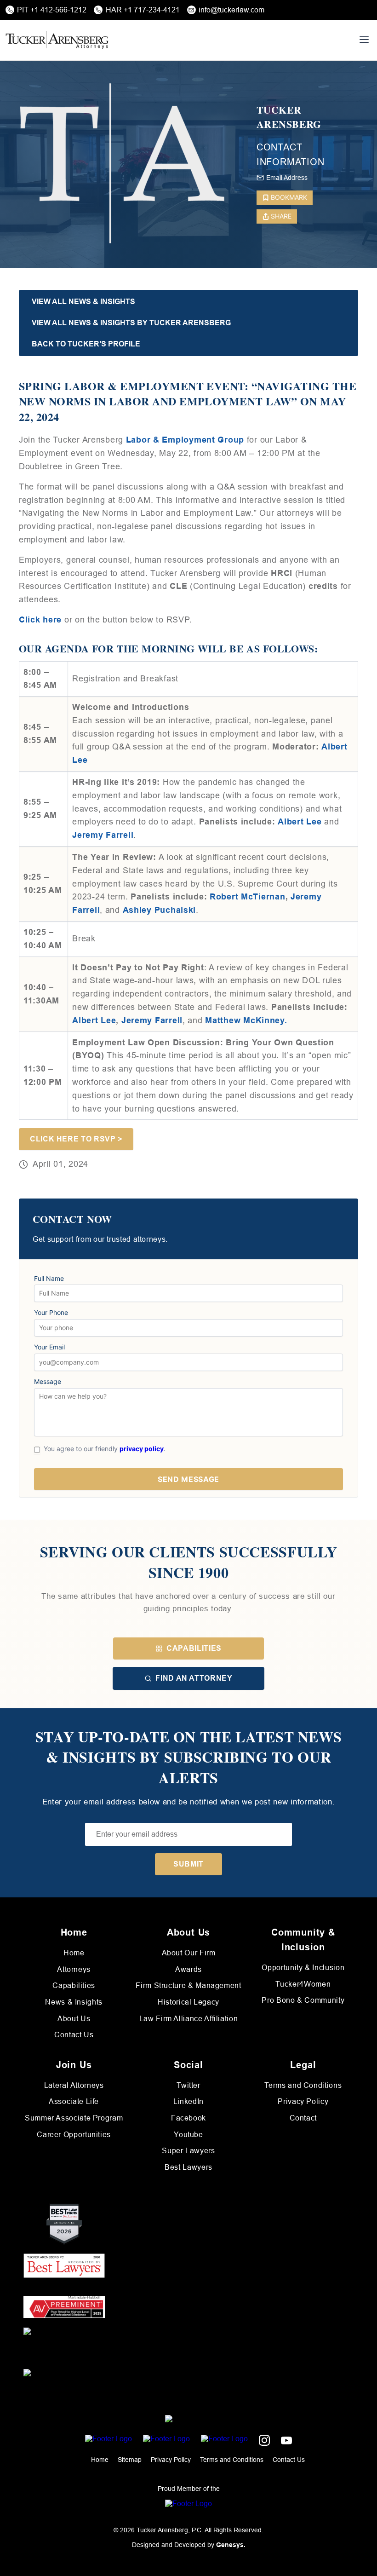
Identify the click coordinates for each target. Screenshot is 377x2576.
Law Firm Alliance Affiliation (189, 2019)
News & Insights (74, 2002)
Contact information (291, 155)
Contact (303, 2118)
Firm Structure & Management (188, 1985)
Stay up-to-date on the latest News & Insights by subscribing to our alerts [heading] (189, 1758)
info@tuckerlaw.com (231, 10)
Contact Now (72, 1219)
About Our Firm (189, 1953)
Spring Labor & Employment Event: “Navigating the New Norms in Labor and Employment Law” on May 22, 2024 (188, 401)
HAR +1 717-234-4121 (143, 10)
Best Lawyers (188, 2167)
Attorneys (74, 1969)
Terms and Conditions (303, 2085)
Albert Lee (94, 1020)
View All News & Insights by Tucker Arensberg (131, 323)
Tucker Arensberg (289, 117)
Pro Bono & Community (303, 2000)
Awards (188, 1969)
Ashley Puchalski (160, 910)
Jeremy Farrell (103, 835)
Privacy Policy (303, 2101)
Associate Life (74, 2101)
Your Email (49, 1347)
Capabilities (194, 1648)
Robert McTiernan (248, 897)
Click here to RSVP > (76, 1139)
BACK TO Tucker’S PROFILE (86, 344)
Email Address (287, 178)
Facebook (188, 2118)
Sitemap (130, 2460)
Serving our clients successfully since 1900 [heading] (188, 1562)
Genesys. (231, 2545)
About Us (74, 2019)
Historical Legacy (188, 2002)
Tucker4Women (303, 1984)
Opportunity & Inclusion (303, 1968)
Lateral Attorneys (74, 2085)
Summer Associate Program (74, 2118)
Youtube (188, 2135)
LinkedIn (188, 2101)
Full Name (49, 1279)
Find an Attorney (194, 1678)
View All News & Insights (83, 302)
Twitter (188, 2085)
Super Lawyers (188, 2151)
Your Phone (51, 1313)
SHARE (281, 216)
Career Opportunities (74, 2135)
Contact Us (74, 2035)
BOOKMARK (289, 197)
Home (74, 1953)
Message (48, 1382)
